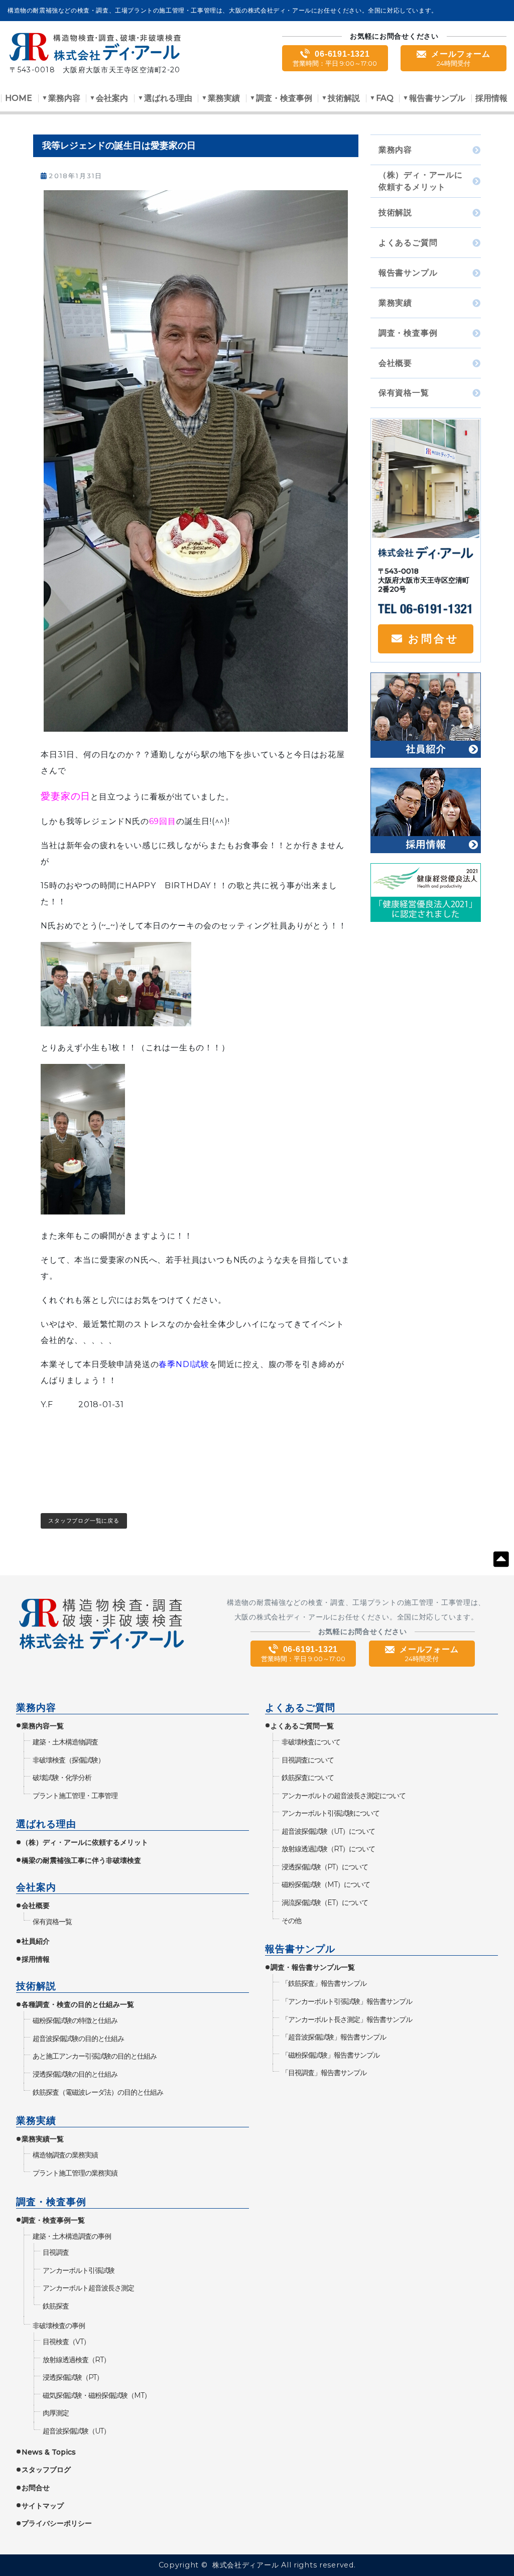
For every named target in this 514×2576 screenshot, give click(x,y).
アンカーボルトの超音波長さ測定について (343, 1796)
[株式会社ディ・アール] (95, 49)
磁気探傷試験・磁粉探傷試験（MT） (96, 2395)
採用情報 (491, 99)
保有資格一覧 (404, 393)
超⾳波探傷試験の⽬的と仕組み (78, 2039)
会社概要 (395, 363)
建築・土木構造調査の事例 (72, 2236)
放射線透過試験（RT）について (328, 1849)
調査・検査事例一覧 (53, 2220)
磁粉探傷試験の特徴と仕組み (75, 2020)
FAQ (385, 99)
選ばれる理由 (168, 99)
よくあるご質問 (408, 243)
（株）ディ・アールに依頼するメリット (421, 181)
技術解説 (344, 99)
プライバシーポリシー (57, 2523)
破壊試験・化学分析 (62, 1778)
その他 (291, 1921)
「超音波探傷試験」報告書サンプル (334, 2037)
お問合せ (434, 639)
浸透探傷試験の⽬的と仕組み (75, 2074)
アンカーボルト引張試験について (330, 1813)
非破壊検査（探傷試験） (68, 1760)
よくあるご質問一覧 (302, 1726)
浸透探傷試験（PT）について (325, 1867)
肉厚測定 (55, 2413)
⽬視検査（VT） (66, 2342)
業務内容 (64, 99)
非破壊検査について (311, 1742)
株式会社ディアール (245, 2565)
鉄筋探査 (55, 2306)
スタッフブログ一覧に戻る (84, 1521)
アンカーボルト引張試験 (78, 2270)
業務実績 (224, 99)
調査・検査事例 (284, 99)
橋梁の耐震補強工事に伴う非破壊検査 (81, 1860)
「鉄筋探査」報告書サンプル (324, 1983)
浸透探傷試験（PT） (73, 2377)
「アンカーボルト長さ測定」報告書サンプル (347, 2019)
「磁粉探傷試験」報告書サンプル (330, 2055)
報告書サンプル (437, 99)
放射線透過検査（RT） (76, 2360)
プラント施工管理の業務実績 (75, 2173)
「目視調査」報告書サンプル (324, 2073)
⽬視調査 (55, 2252)
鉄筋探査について (307, 1778)
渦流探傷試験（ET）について (325, 1903)
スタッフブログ (46, 2470)
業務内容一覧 (43, 1726)
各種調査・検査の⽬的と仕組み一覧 (78, 2004)
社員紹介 (36, 1941)
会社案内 (112, 99)
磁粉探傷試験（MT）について (326, 1884)
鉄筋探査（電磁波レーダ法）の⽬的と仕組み (98, 2092)
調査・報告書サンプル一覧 (313, 1967)
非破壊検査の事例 (58, 2326)
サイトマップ (43, 2506)
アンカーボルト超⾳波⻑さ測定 (88, 2288)
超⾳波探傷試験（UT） (76, 2431)
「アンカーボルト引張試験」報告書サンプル (347, 2001)
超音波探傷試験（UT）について (328, 1831)
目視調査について (307, 1760)
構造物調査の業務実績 (65, 2155)
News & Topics (49, 2452)
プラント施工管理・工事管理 (75, 1796)
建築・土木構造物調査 (65, 1742)
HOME (19, 99)
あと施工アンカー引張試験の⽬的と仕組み (94, 2056)
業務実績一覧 (43, 2139)
